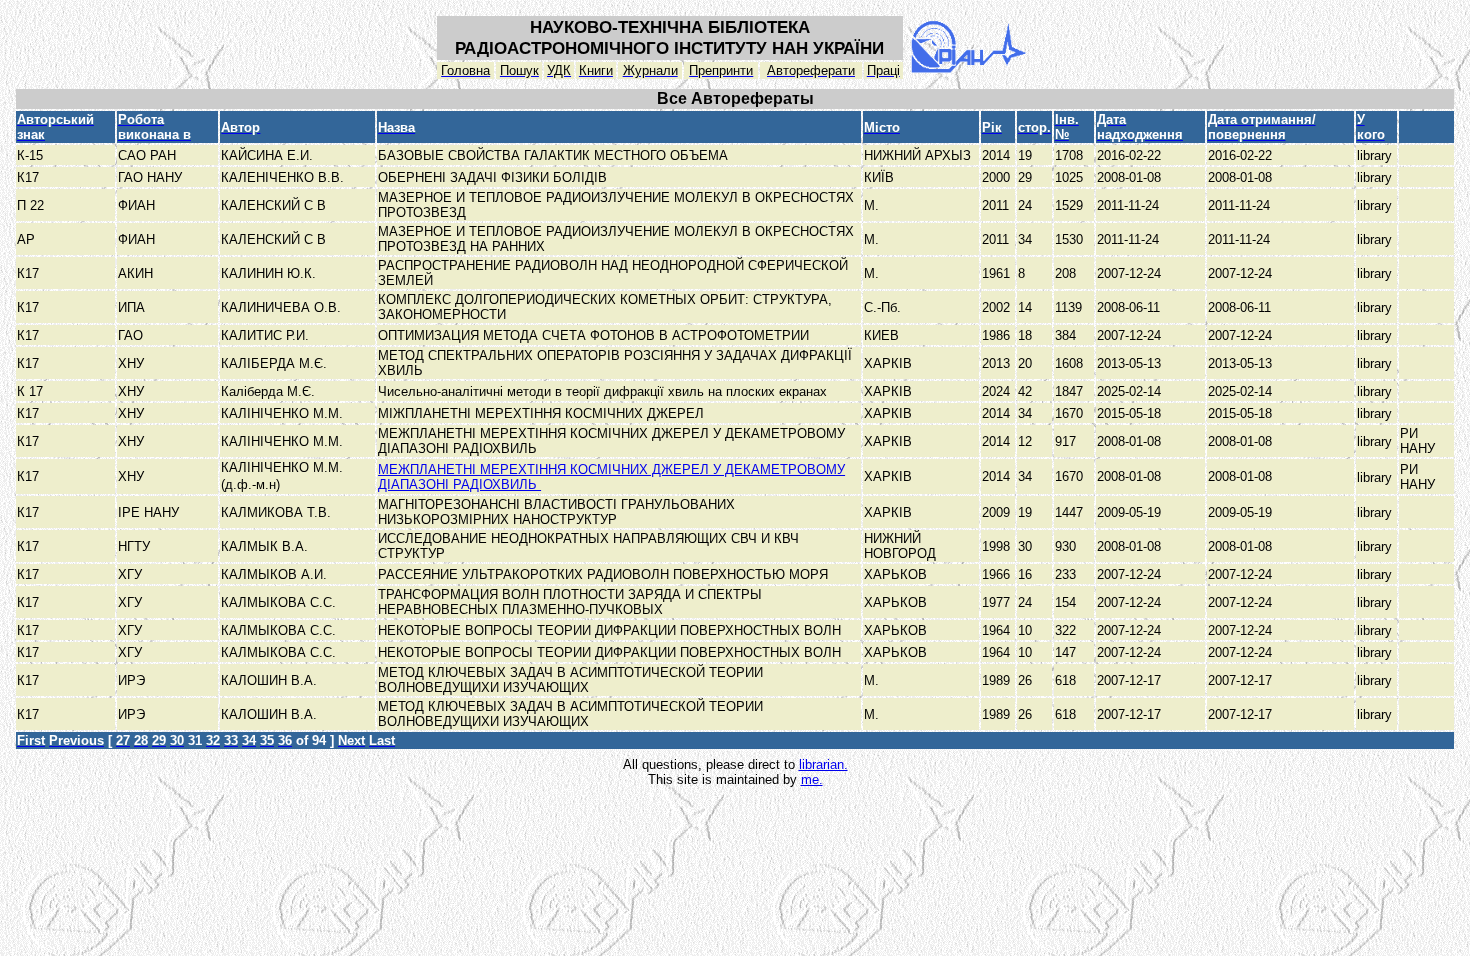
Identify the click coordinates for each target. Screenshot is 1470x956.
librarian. (823, 764)
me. (812, 779)
